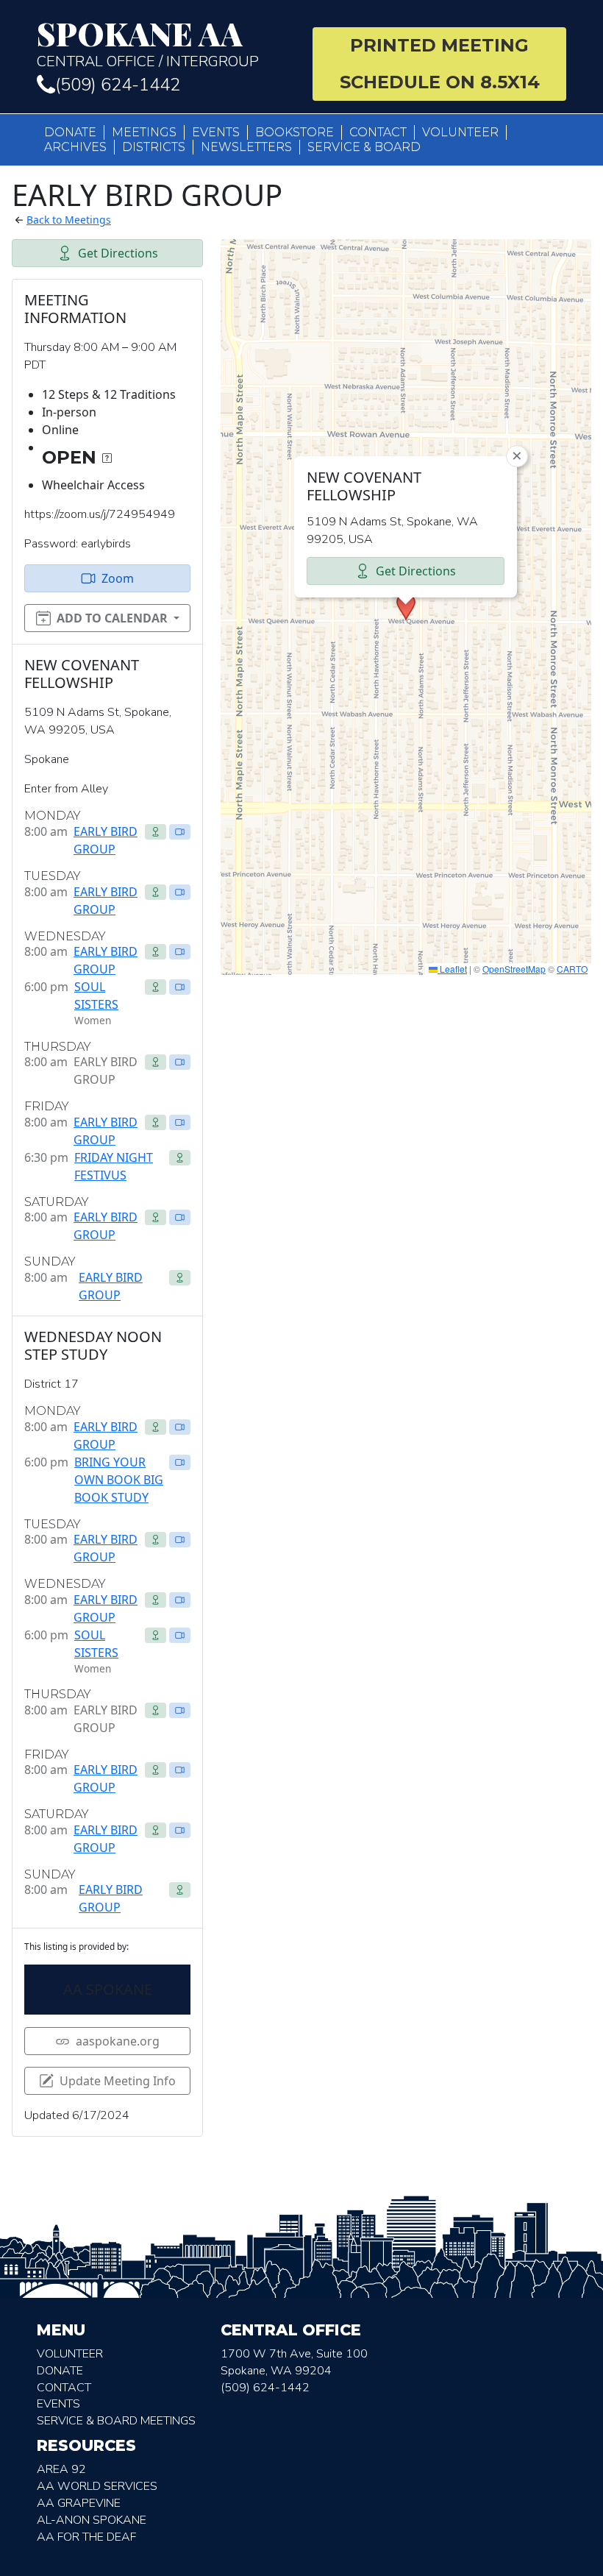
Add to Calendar (112, 618)
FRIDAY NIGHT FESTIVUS (114, 1166)
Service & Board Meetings (116, 2421)
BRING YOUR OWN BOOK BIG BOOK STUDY (119, 1480)
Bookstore (295, 132)
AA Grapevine (79, 2503)
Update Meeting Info (118, 2081)
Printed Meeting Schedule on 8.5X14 (440, 64)
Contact (378, 132)
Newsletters (246, 147)
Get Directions (118, 253)
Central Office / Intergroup (148, 44)
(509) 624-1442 (118, 85)
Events (216, 132)
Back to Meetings (69, 220)
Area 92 (61, 2469)
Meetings (144, 132)
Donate (70, 132)
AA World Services (97, 2486)
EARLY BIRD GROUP (106, 840)
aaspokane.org (118, 2041)
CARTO (572, 969)
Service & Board (364, 147)
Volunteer (460, 132)
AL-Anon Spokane (92, 2520)
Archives (75, 147)
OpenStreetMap (514, 969)
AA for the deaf (86, 2537)
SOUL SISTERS (96, 996)
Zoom (118, 578)
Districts (154, 147)
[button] (406, 607)
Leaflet (452, 969)
